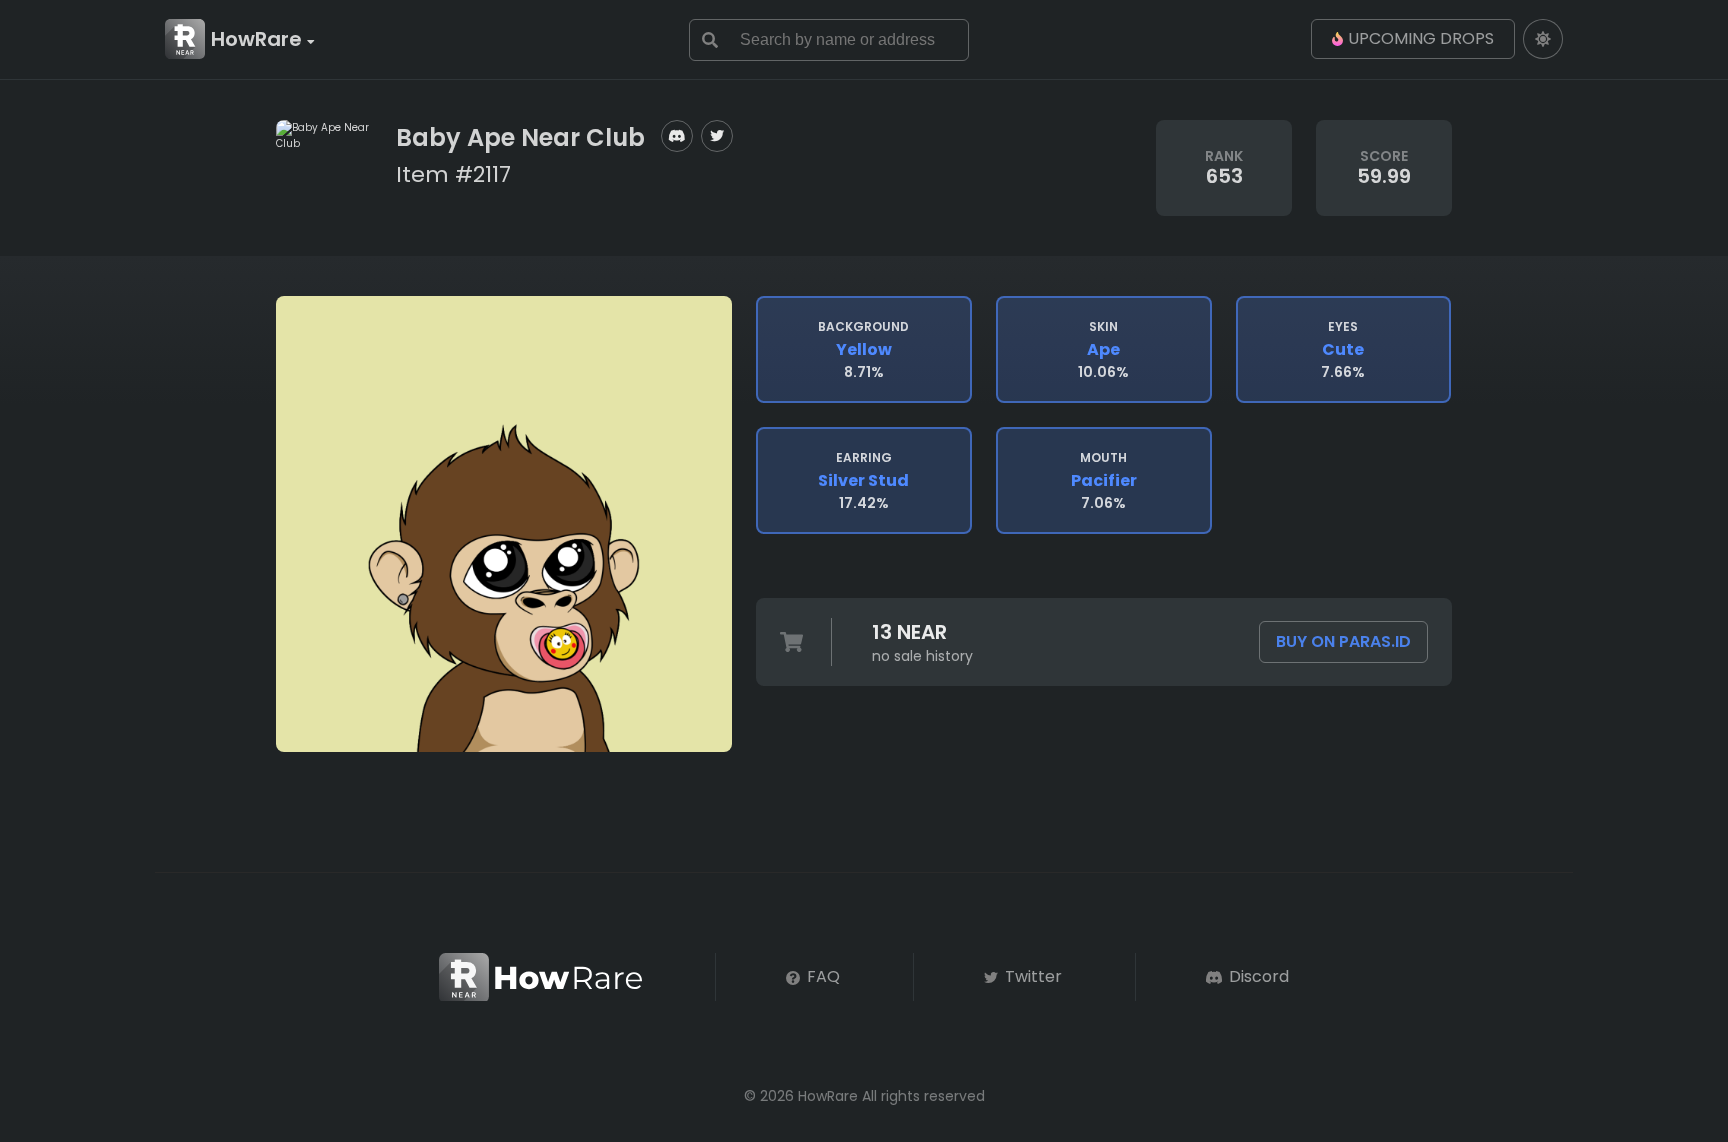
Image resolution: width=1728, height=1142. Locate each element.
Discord (1257, 976)
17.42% (863, 481)
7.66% (1343, 350)
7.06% (1104, 481)
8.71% (863, 350)
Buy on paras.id (1343, 641)
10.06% (1103, 350)
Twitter (1031, 976)
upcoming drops (1421, 38)
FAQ (821, 976)
